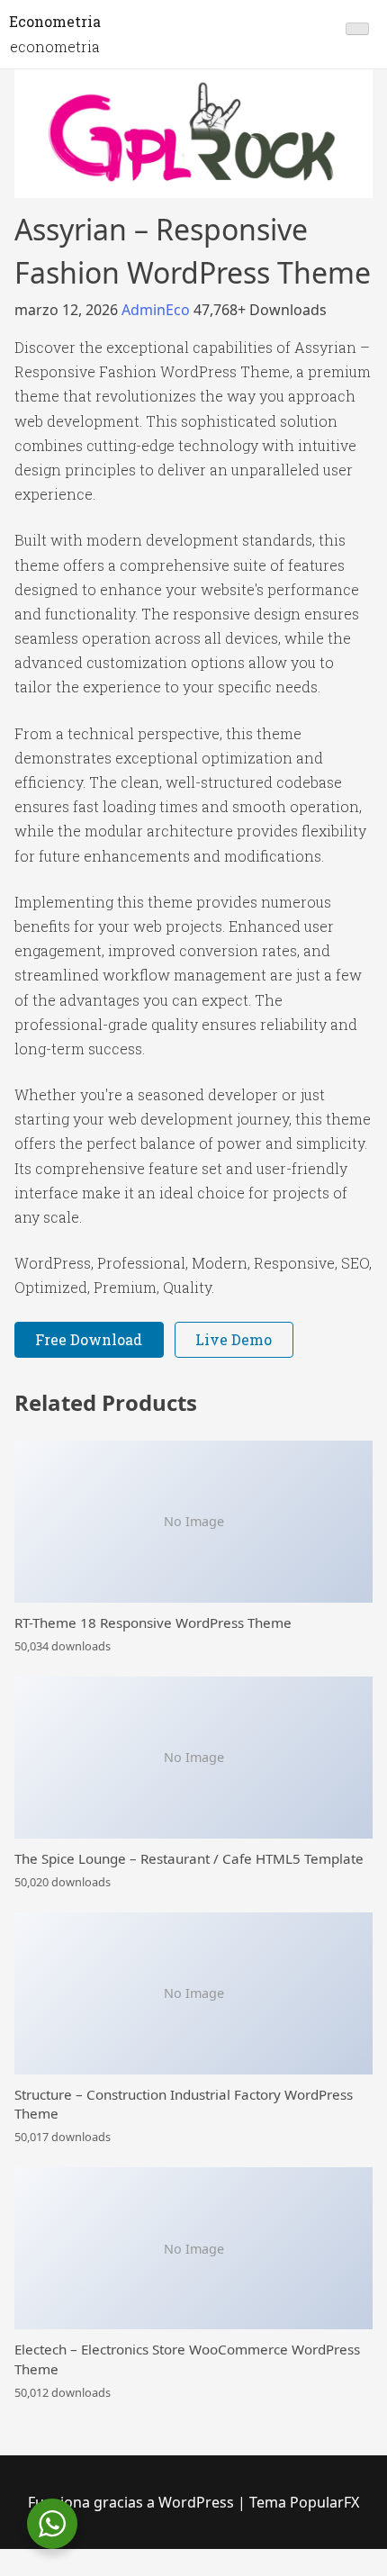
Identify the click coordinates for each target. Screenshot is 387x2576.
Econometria (55, 21)
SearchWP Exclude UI (356, 2573)
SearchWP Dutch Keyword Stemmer (257, 2573)
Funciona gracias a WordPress (133, 2502)
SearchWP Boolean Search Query (92, 2573)
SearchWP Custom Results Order (163, 2573)
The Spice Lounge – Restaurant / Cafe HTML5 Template (189, 1858)
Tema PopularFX (304, 2502)
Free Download (89, 1339)
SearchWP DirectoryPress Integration (221, 2573)
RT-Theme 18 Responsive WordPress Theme (153, 1622)
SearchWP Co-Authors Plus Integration (127, 2573)
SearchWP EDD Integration (288, 2573)
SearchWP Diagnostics (191, 2573)
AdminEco (157, 310)
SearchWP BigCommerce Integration (58, 2573)
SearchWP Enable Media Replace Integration (324, 2573)
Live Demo (234, 1339)
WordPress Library (30, 2573)
